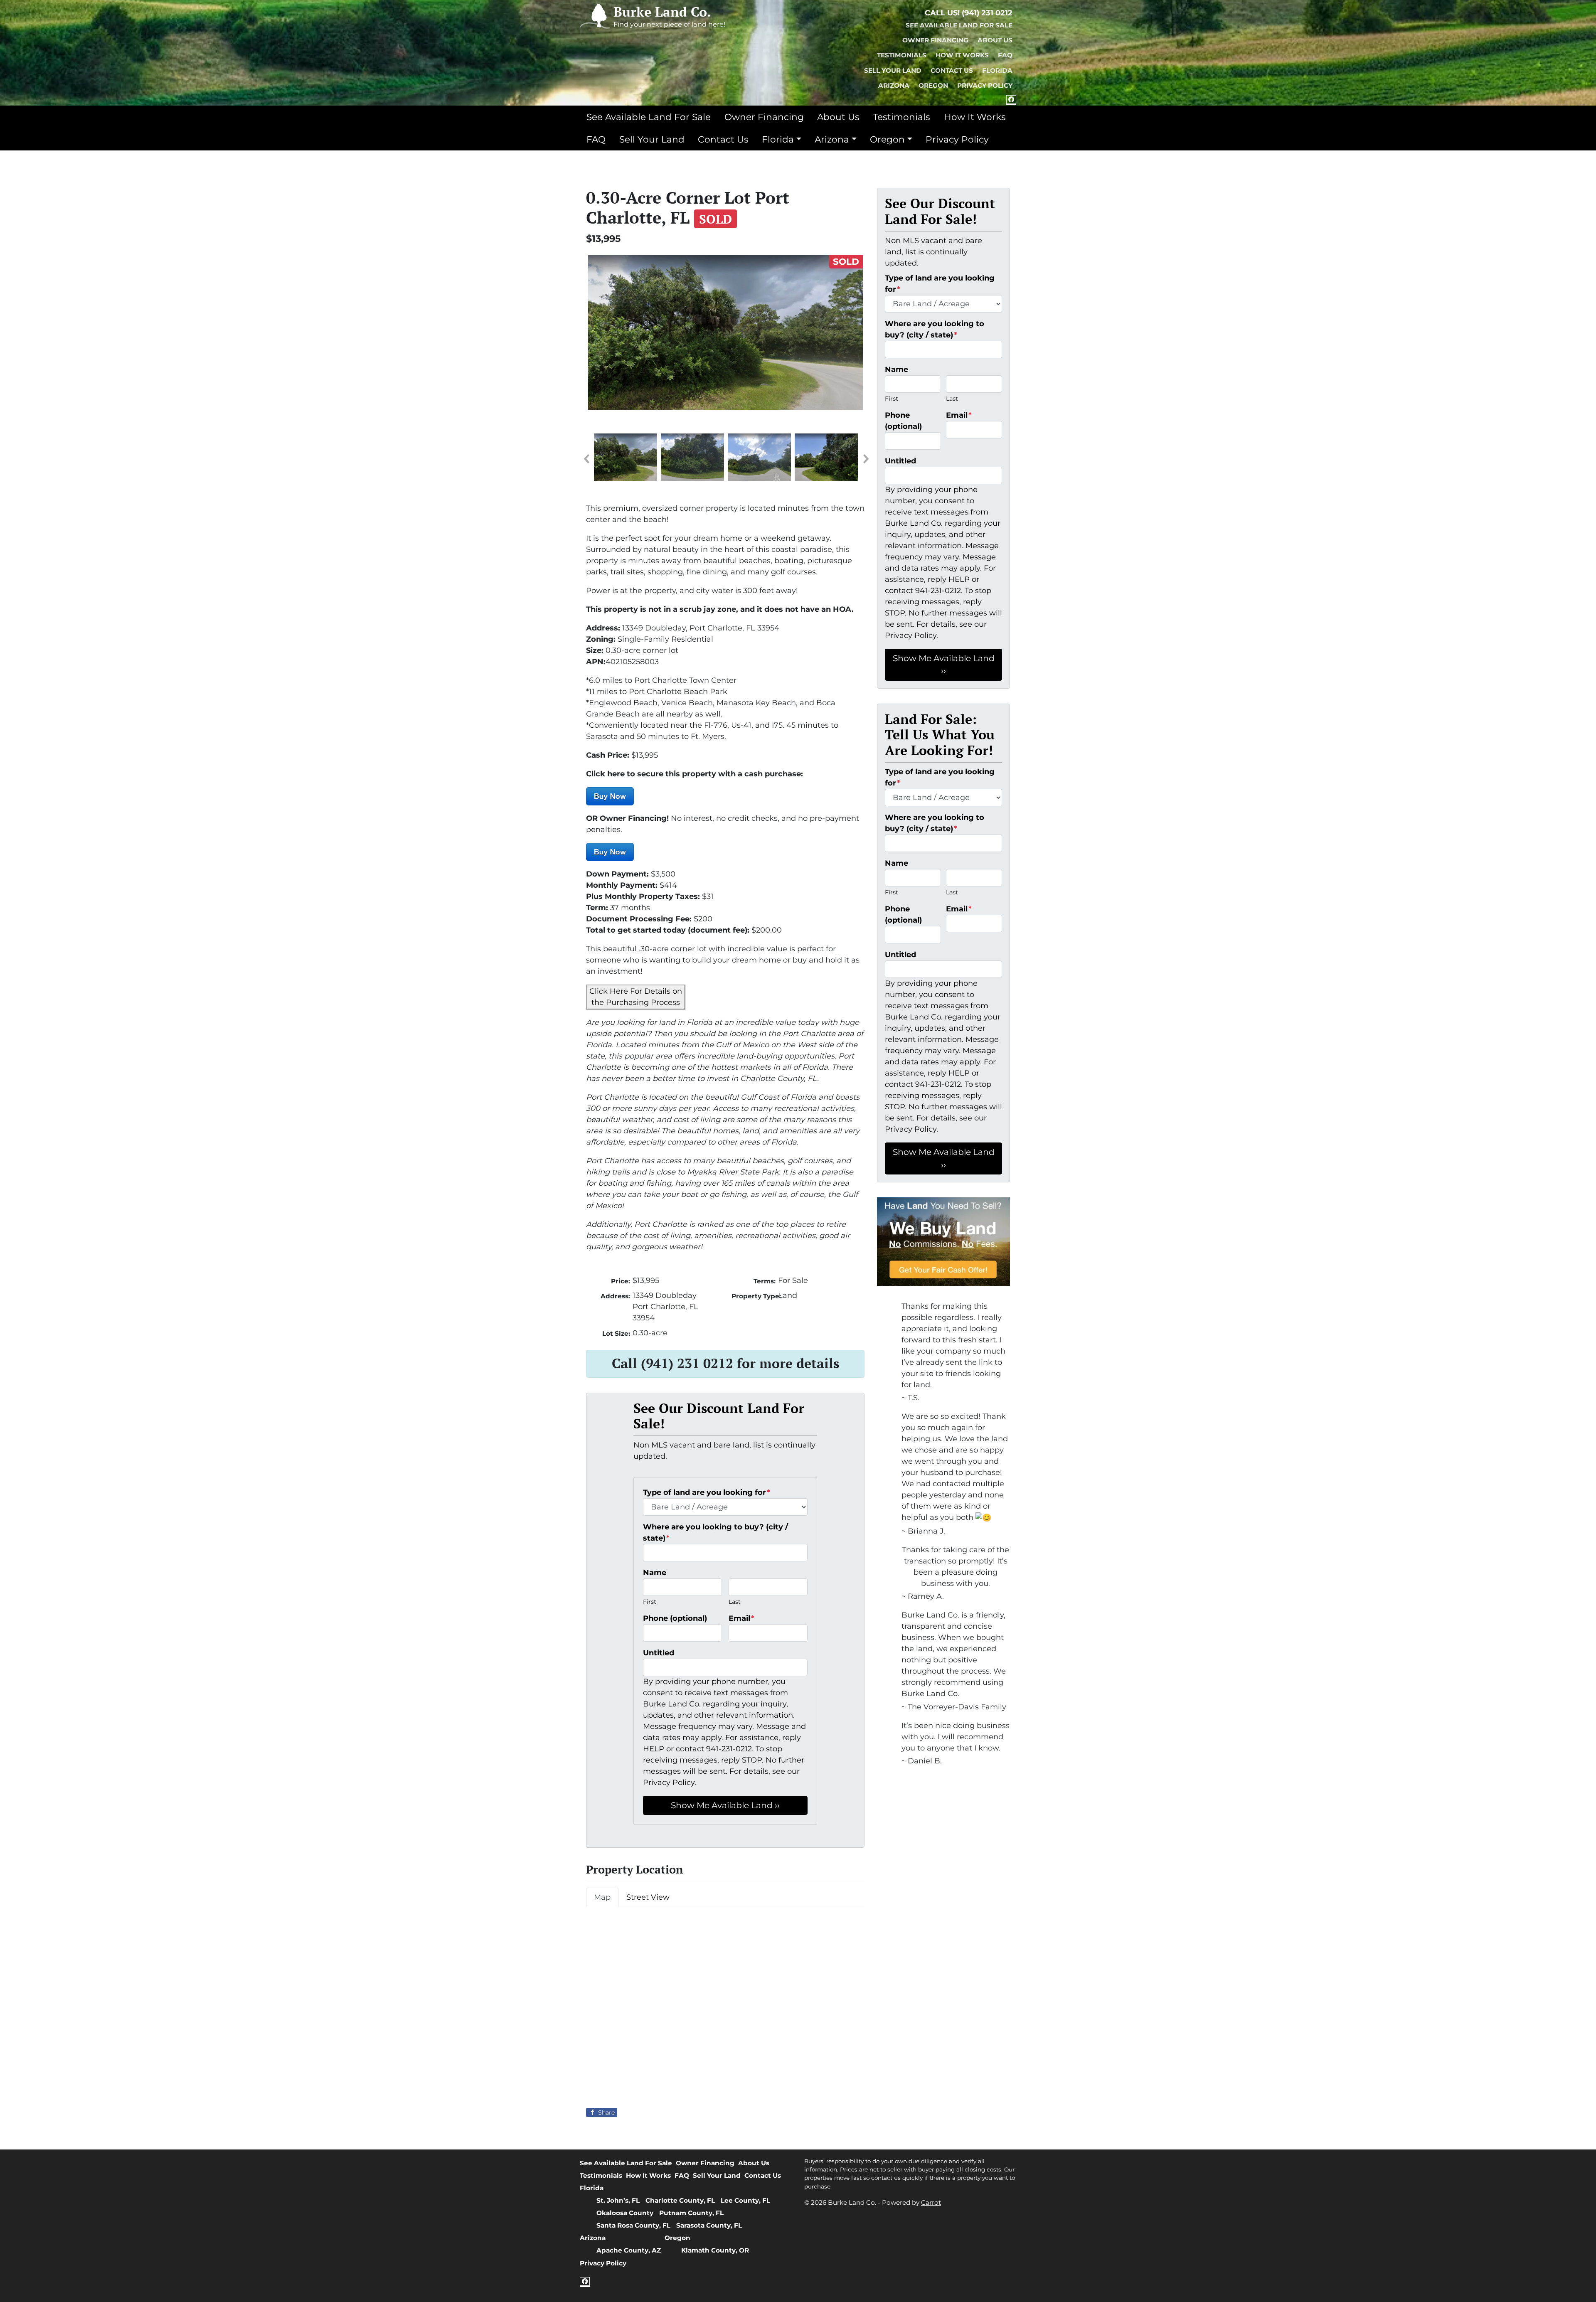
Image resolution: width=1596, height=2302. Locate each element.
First (650, 1602)
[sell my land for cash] (943, 1242)
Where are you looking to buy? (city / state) (715, 1533)
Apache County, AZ (629, 2250)
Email (741, 1618)
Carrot (931, 2202)
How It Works (962, 55)
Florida (997, 70)
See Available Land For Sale (959, 25)
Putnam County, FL (691, 2213)
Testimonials (902, 55)
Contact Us (952, 70)
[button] (586, 459)
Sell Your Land (893, 70)
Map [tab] (602, 1897)
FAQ (1005, 55)
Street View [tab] (648, 1897)
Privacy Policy (985, 85)
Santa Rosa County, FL (633, 2225)
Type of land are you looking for (707, 1492)
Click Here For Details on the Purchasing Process (636, 997)
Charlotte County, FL (680, 2200)
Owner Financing (935, 40)
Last (735, 1602)
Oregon (933, 85)
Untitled (659, 1653)
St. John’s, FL (618, 2200)
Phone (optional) (675, 1618)
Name (655, 1573)
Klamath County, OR (715, 2250)
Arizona (894, 85)
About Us (995, 40)
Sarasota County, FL (709, 2225)
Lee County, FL (745, 2200)
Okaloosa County (625, 2213)
